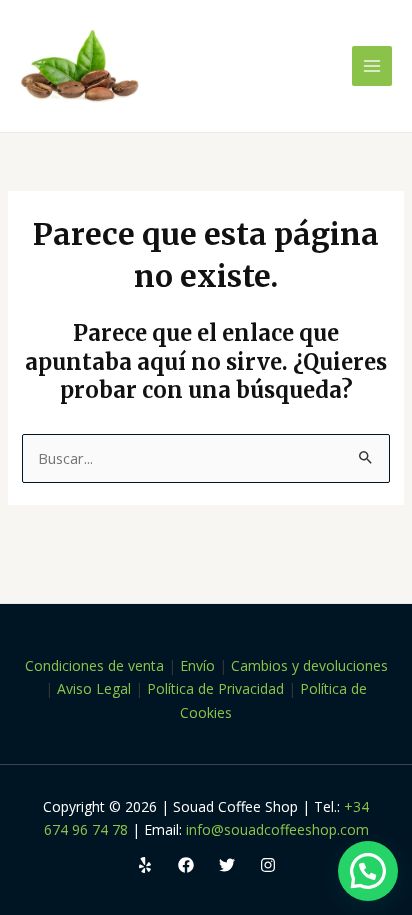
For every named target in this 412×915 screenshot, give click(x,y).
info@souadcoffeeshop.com (277, 829)
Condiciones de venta (94, 665)
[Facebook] (186, 865)
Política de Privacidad (215, 688)
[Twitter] (227, 865)
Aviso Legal (94, 688)
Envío (197, 665)
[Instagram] (268, 865)
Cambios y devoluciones (309, 665)
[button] (368, 871)
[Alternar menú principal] (372, 66)
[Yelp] (145, 865)
